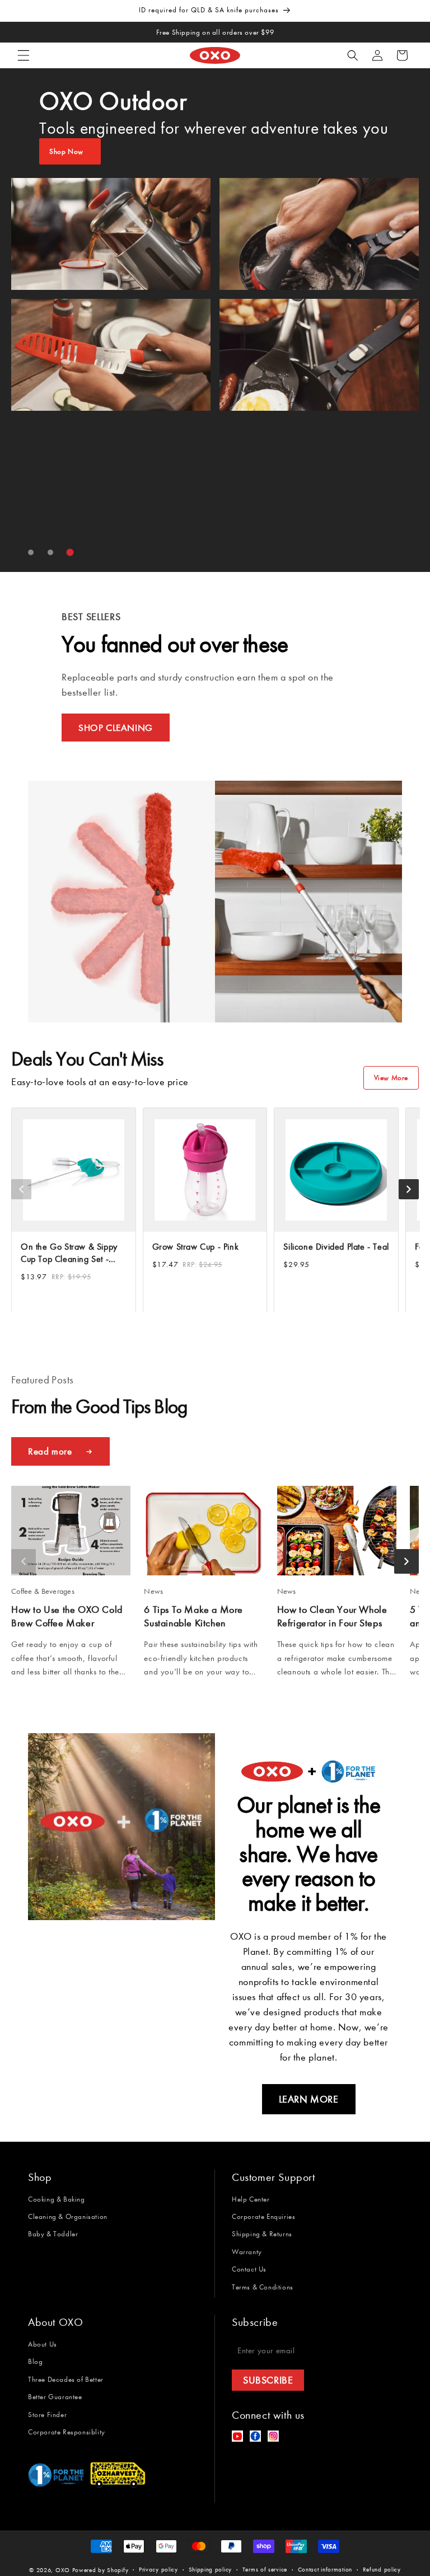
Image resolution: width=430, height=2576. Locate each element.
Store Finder (47, 2415)
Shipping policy (211, 2570)
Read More (31, 1693)
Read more (50, 1451)
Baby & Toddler (53, 2234)
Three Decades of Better (66, 2379)
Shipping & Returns (262, 2234)
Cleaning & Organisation (68, 2216)
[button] (24, 55)
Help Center (251, 2199)
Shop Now (66, 151)
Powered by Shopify (101, 2570)
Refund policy (382, 2570)
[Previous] (21, 1189)
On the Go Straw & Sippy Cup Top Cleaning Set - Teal (69, 1253)
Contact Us (249, 2269)
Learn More (309, 2099)
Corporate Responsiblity (67, 2432)
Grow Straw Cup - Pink (196, 1246)
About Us (43, 2344)
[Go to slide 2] (50, 552)
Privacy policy (158, 2570)
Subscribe (268, 2380)
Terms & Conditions (263, 2287)
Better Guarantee (55, 2397)
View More (391, 1078)
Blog (35, 2361)
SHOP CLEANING (116, 728)
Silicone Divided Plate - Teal (336, 1246)
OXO (64, 2570)
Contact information (325, 2570)
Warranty (247, 2252)
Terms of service (265, 2570)
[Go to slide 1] (31, 552)
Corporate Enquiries (263, 2216)
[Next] (409, 1189)
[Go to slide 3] (70, 553)
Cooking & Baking (57, 2199)
